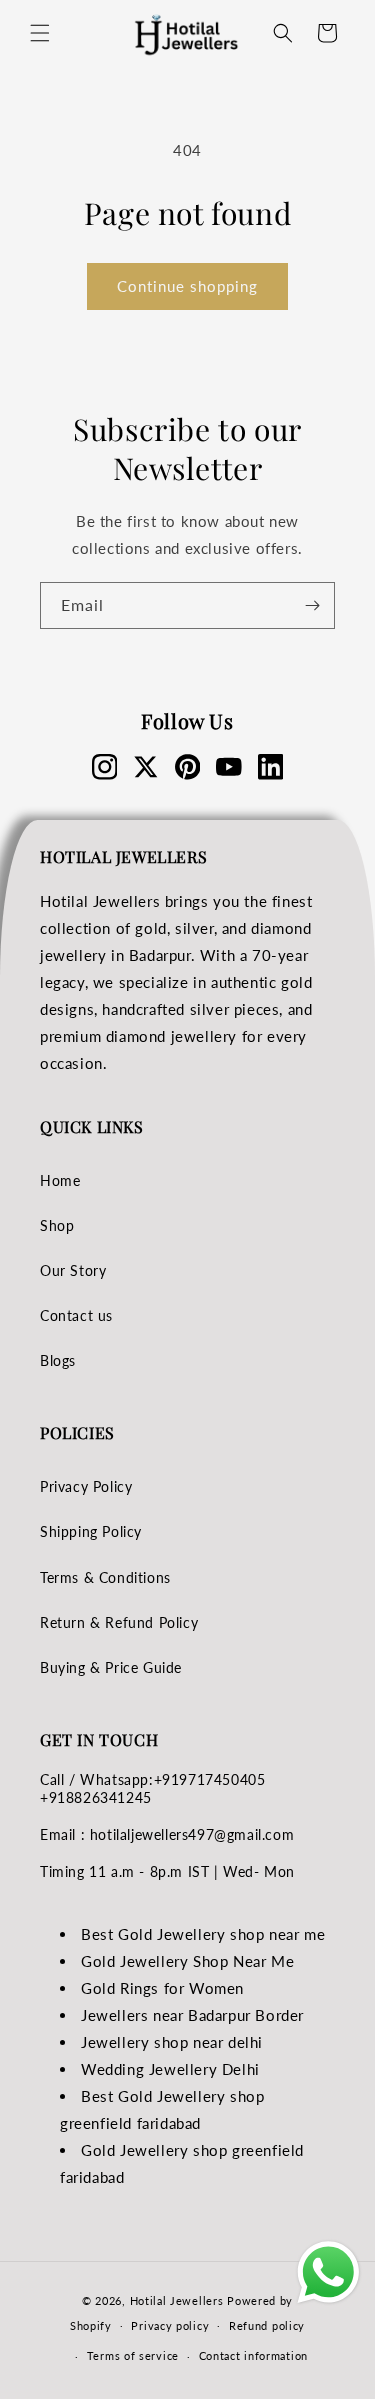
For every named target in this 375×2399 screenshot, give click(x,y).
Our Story (73, 1270)
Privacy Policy (86, 1486)
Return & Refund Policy (119, 1622)
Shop (57, 1225)
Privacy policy (170, 2325)
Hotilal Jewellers (177, 2300)
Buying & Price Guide (111, 1667)
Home (60, 1180)
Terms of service (133, 2355)
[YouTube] (229, 767)
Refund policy (267, 2325)
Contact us (76, 1315)
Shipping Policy (91, 1531)
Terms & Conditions (105, 1577)
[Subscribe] (312, 605)
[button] (40, 33)
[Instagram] (105, 767)
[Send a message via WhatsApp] (328, 2272)
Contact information (253, 2355)
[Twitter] (146, 767)
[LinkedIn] (271, 767)
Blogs (58, 1360)
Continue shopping (187, 286)
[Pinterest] (188, 767)
